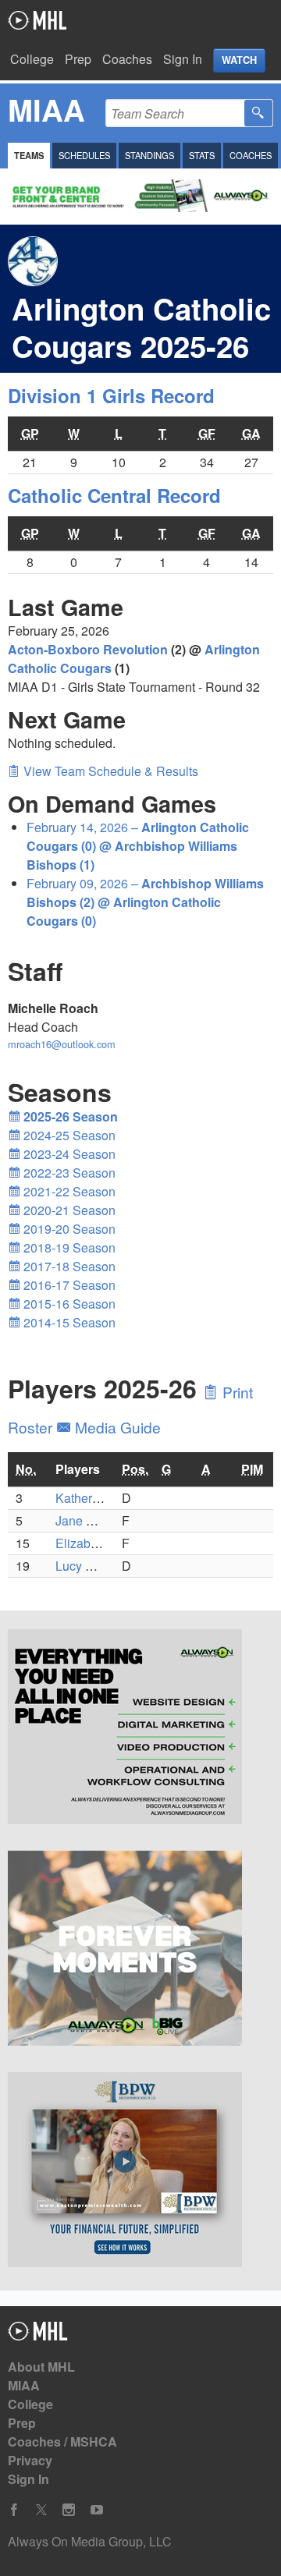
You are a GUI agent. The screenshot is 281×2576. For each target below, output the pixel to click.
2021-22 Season (68, 1191)
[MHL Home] (38, 2335)
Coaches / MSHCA (62, 2441)
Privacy (30, 2460)
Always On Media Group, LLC (90, 2541)
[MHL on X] (41, 2510)
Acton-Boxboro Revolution (88, 649)
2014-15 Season (68, 1322)
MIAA (24, 2385)
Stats (202, 155)
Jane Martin (88, 1520)
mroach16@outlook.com (62, 1044)
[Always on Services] (140, 1729)
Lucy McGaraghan (106, 1566)
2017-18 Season (68, 1266)
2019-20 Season (68, 1229)
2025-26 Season (69, 1116)
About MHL (41, 2367)
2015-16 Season (68, 1304)
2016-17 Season (68, 1285)
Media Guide (116, 1427)
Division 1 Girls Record (111, 395)
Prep (78, 59)
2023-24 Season (68, 1154)
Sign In (183, 59)
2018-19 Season (68, 1247)
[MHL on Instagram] (69, 2510)
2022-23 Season (68, 1173)
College (32, 59)
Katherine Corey (101, 1498)
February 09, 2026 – (145, 902)
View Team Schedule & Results (109, 771)
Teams (29, 155)
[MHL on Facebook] (14, 2510)
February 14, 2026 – (138, 846)
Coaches (127, 59)
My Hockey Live (37, 20)
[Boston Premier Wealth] (140, 2172)
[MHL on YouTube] (97, 2510)
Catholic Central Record (114, 495)
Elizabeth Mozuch (105, 1543)
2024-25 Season (68, 1135)
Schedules (84, 155)
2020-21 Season (68, 1210)
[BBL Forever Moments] (140, 1951)
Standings (149, 155)
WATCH (239, 60)
